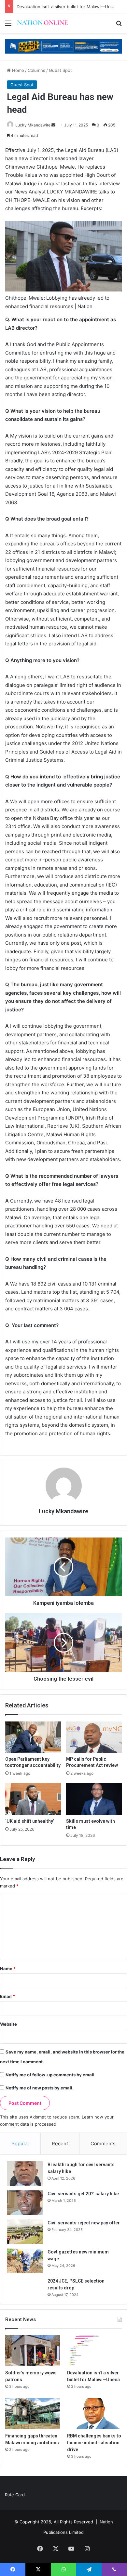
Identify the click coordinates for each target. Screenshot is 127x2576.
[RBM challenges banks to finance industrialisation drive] (94, 2414)
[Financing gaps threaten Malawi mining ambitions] (33, 2414)
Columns (36, 70)
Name (8, 1969)
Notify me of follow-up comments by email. (51, 2075)
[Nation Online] (42, 23)
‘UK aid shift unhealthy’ (30, 1821)
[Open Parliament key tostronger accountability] (33, 1737)
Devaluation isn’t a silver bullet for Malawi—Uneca (67, 7)
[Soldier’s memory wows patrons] (33, 2351)
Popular (20, 2144)
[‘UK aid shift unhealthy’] (33, 1799)
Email (7, 1996)
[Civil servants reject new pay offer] (25, 2232)
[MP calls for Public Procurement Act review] (94, 1737)
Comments (103, 2144)
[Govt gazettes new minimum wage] (25, 2261)
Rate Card (15, 2495)
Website (8, 2024)
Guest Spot (60, 70)
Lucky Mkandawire (33, 125)
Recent (60, 2144)
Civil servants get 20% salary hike (83, 2194)
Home (17, 70)
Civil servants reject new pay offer (84, 2223)
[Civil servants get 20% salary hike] (25, 2203)
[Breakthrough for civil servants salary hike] (25, 2174)
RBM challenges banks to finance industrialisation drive (94, 2443)
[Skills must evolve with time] (94, 1799)
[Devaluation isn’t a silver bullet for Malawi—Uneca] (94, 2351)
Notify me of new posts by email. (40, 2088)
